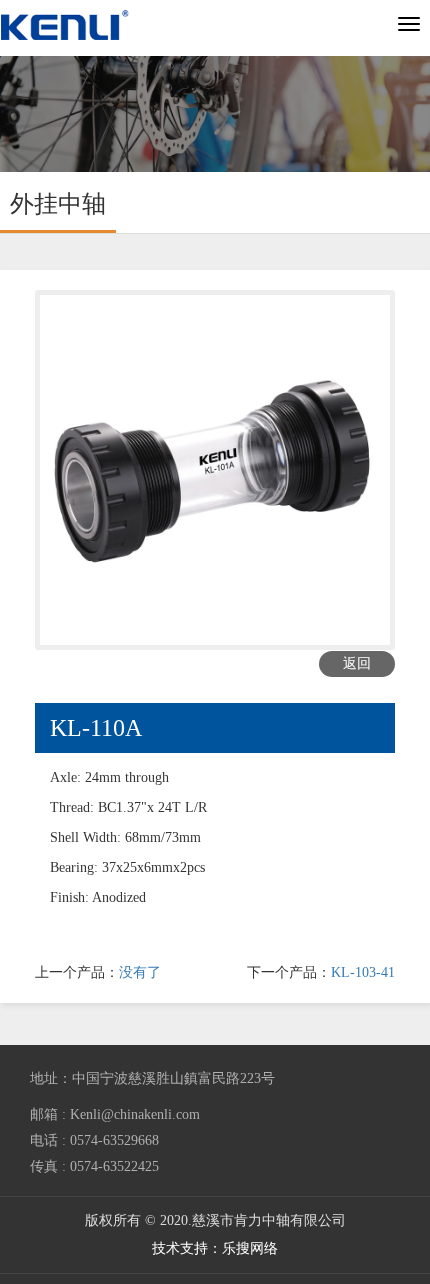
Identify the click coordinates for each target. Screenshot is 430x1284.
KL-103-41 (363, 972)
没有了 (140, 972)
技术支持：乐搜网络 (215, 1248)
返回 (357, 663)
